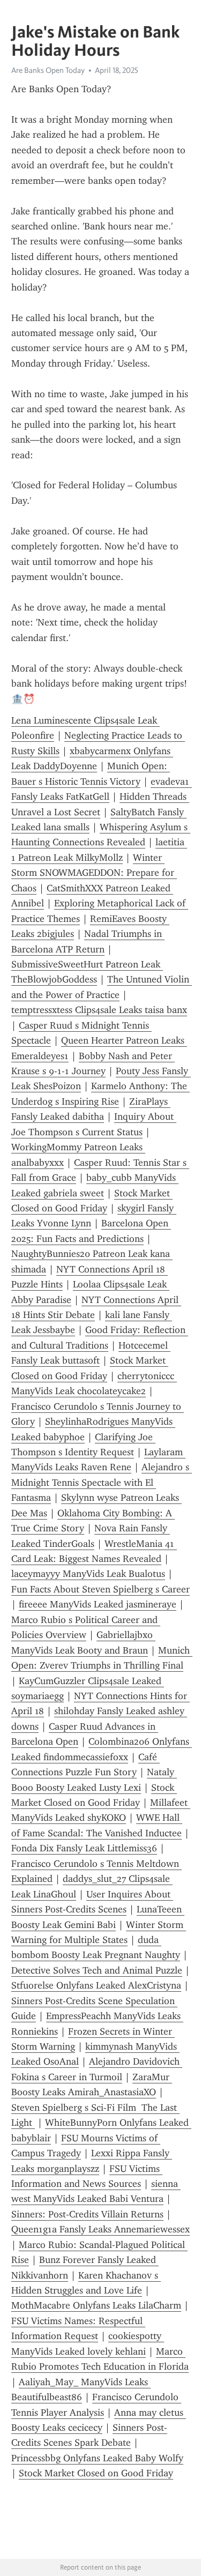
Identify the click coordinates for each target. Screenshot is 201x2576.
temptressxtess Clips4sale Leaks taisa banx (99, 1010)
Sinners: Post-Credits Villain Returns (87, 2214)
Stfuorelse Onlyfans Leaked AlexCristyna (96, 1985)
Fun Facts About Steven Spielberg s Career (100, 1589)
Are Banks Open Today (48, 70)
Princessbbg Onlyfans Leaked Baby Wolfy (97, 2458)
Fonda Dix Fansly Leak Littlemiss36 (84, 1848)
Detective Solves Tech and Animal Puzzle (97, 1970)
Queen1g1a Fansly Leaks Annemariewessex (100, 2229)
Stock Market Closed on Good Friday (96, 2473)
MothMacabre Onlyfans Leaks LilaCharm (96, 2305)
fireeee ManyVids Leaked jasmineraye (98, 1604)
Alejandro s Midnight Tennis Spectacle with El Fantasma (102, 1482)
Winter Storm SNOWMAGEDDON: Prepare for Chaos (94, 873)
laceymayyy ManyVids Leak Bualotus (88, 1574)
